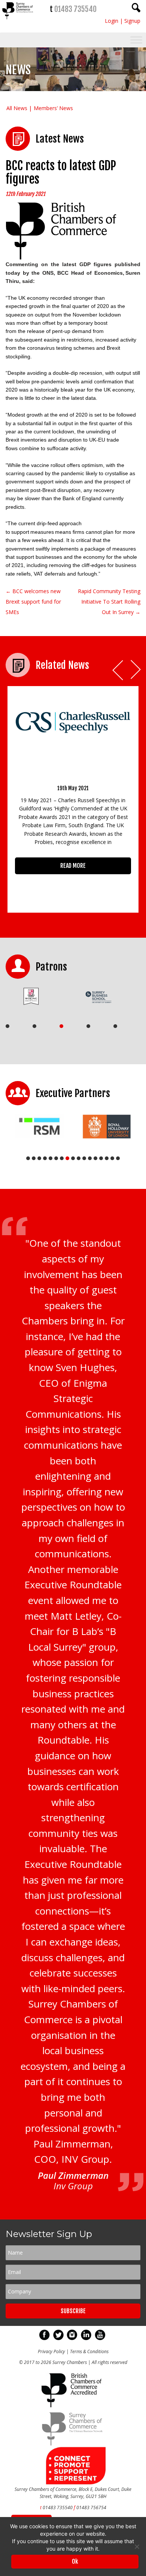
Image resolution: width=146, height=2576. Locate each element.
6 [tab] (56, 1158)
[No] (137, 2547)
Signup (132, 21)
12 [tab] (90, 1158)
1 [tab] (7, 1026)
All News (17, 108)
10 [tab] (79, 1158)
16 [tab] (112, 1158)
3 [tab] (61, 1026)
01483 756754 (91, 2508)
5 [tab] (115, 1026)
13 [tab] (95, 1158)
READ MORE (73, 866)
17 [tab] (118, 1158)
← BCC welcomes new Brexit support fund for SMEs (33, 602)
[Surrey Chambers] (18, 21)
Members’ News (53, 108)
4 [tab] (88, 1026)
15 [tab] (107, 1158)
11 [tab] (84, 1158)
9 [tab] (73, 1158)
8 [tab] (67, 1158)
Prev (118, 670)
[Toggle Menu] (136, 40)
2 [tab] (34, 1026)
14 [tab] (101, 1158)
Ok (75, 2561)
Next (136, 670)
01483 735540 (75, 9)
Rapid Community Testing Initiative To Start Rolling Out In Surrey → (109, 602)
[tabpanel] (36, 996)
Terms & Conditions (89, 2351)
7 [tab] (62, 1158)
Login (112, 21)
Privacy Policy (51, 2351)
